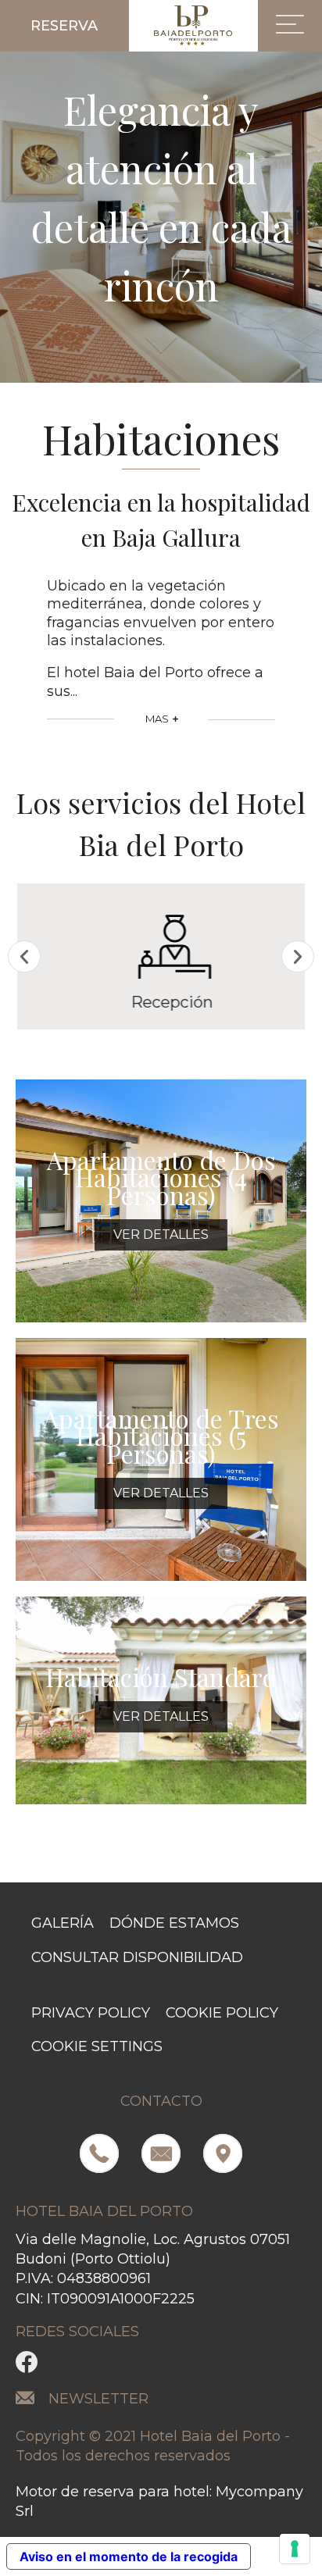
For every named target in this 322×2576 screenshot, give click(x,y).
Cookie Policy (222, 2013)
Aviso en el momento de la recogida (129, 2556)
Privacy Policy (91, 2013)
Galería (63, 1923)
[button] (64, 26)
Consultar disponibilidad (137, 1957)
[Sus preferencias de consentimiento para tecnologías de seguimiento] (295, 2549)
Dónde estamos (174, 1923)
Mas (158, 719)
